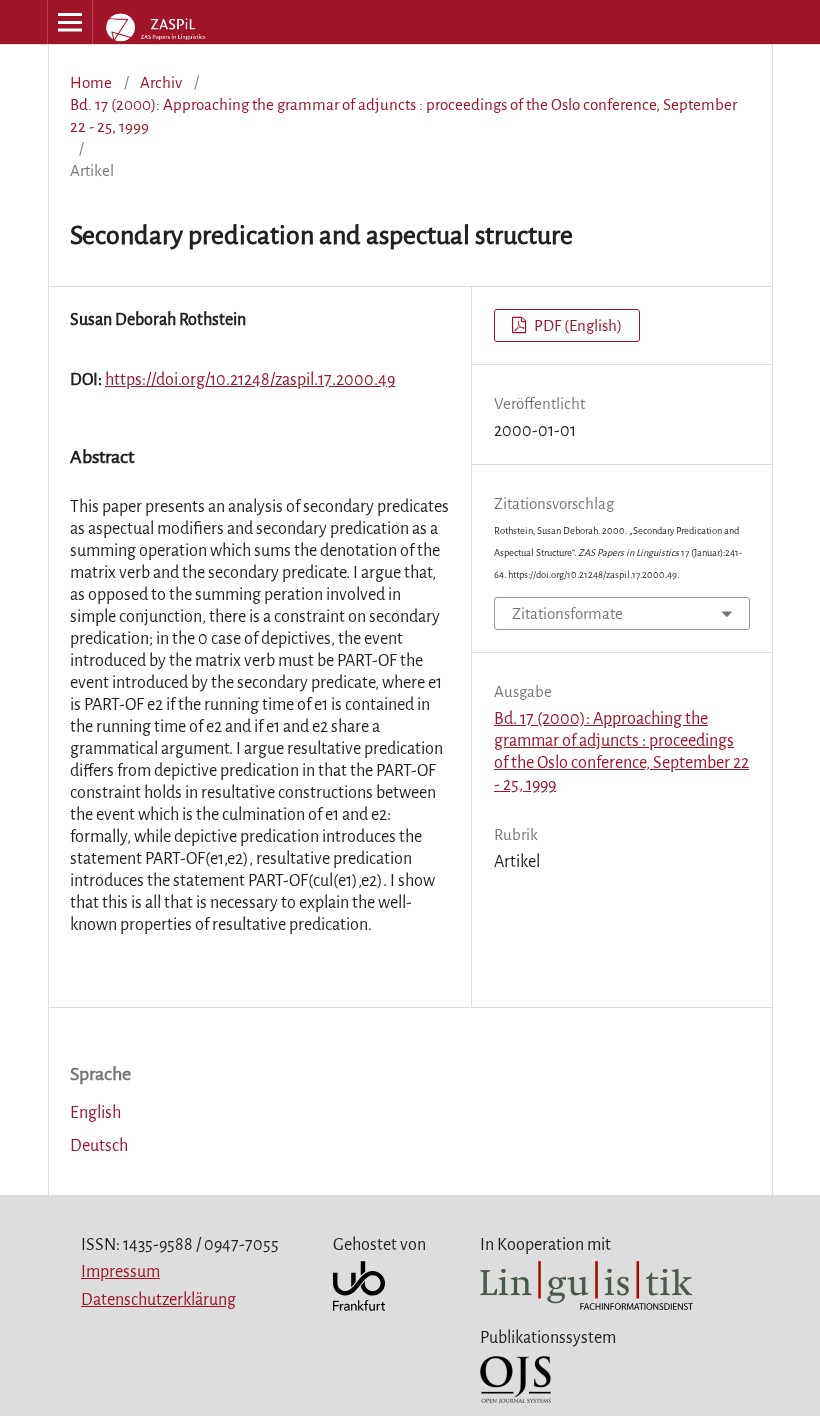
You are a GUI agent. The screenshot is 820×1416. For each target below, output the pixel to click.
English (95, 1113)
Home (91, 82)
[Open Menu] (70, 22)
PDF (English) (576, 325)
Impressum (120, 1272)
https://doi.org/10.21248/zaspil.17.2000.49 (250, 380)
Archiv (161, 82)
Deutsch (99, 1146)
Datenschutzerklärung (158, 1300)
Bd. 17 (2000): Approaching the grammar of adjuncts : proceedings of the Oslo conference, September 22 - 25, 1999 (403, 115)
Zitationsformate (567, 613)
